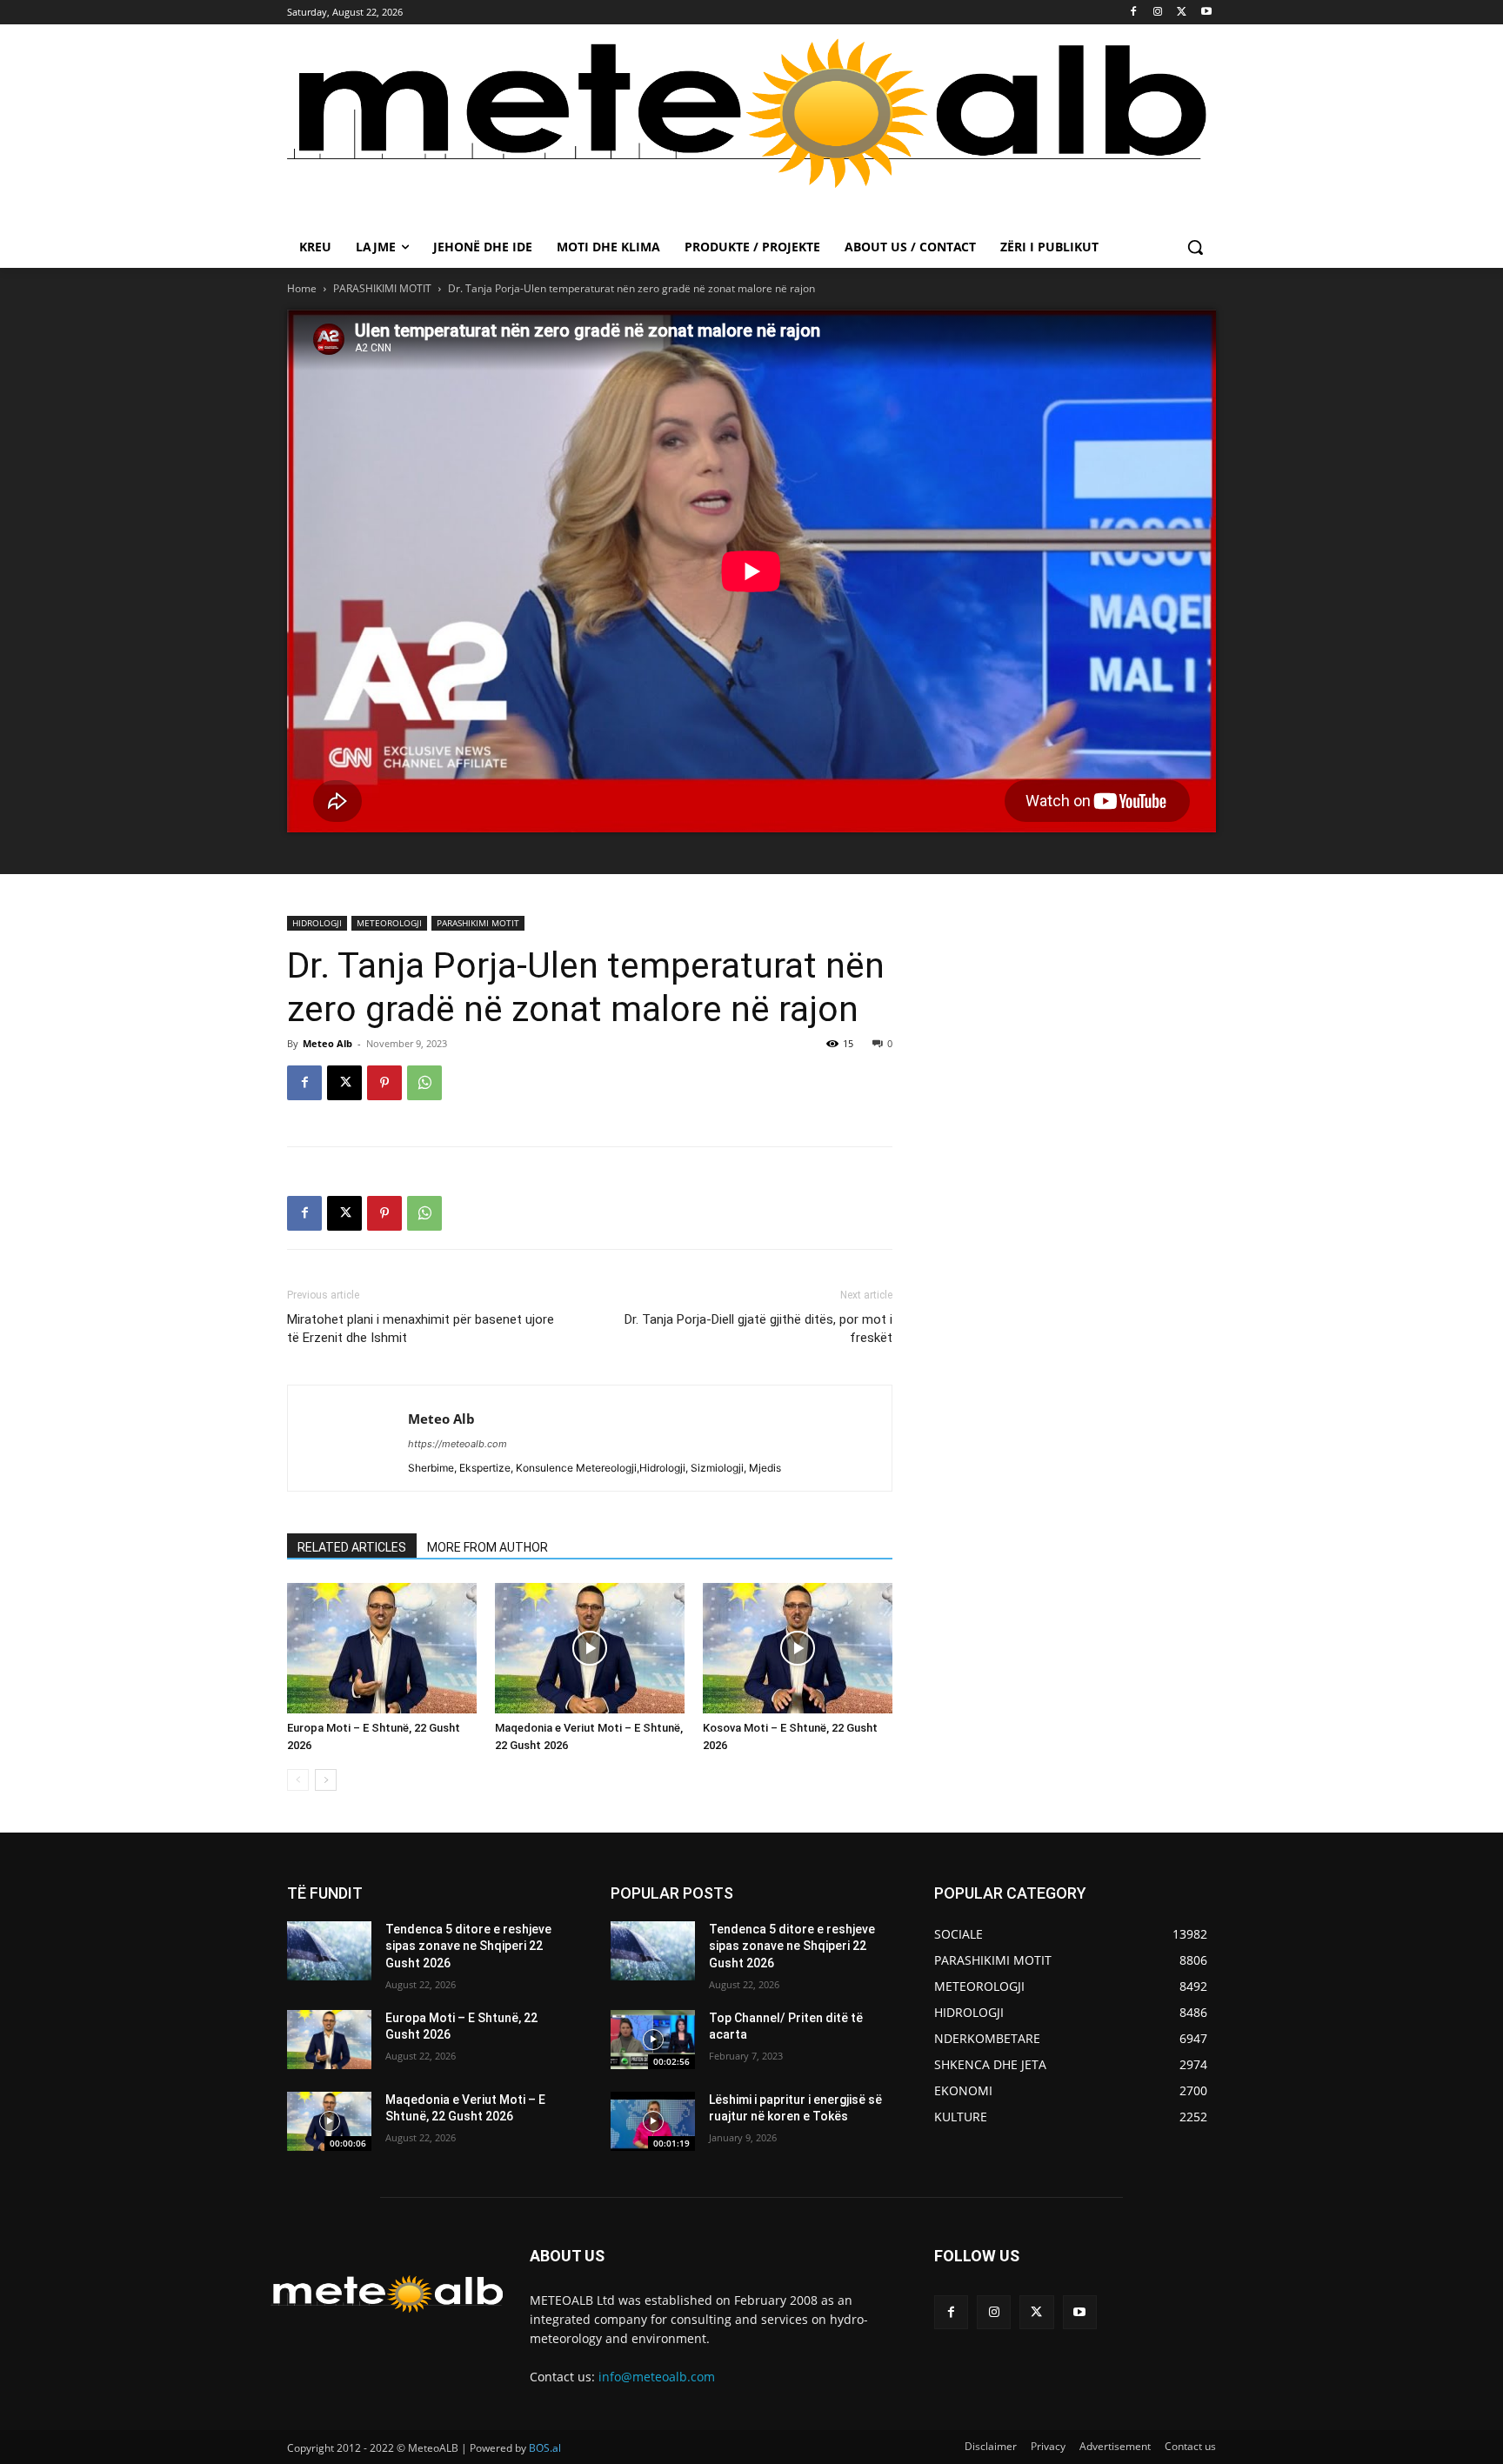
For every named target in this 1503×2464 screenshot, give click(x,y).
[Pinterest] (384, 1083)
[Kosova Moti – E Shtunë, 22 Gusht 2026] (798, 1648)
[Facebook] (1134, 13)
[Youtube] (1206, 13)
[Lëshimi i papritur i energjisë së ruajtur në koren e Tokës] (653, 2121)
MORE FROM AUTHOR (488, 1547)
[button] (1195, 247)
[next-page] (326, 1780)
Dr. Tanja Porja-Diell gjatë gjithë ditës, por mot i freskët (758, 1329)
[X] (1182, 13)
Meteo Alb (327, 1043)
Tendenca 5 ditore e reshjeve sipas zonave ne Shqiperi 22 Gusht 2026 (468, 1946)
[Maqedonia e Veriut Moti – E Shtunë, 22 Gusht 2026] (590, 1648)
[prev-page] (298, 1780)
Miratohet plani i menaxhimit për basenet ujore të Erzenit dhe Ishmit (421, 1329)
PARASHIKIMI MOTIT (382, 288)
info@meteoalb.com (657, 2377)
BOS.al (545, 2448)
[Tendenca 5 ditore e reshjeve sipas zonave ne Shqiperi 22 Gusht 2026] (329, 1951)
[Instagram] (1158, 13)
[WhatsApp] (424, 1083)
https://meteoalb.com (458, 1444)
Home (302, 288)
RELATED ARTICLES (352, 1547)
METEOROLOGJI (389, 923)
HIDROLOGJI (317, 923)
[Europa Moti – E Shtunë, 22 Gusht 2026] (382, 1648)
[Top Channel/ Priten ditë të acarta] (653, 2040)
